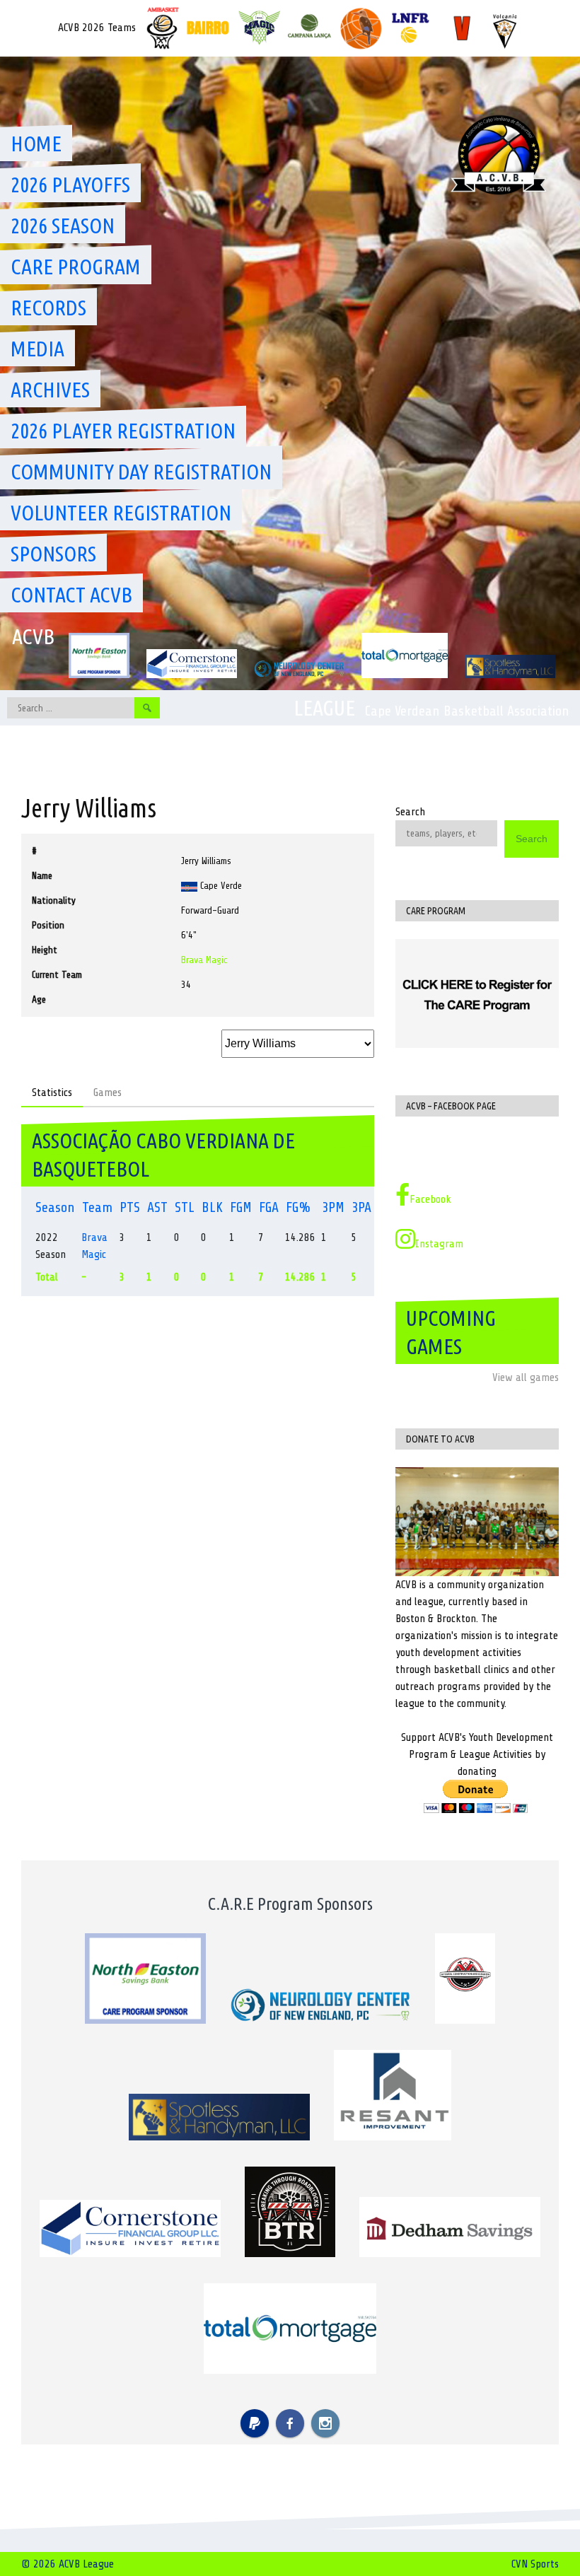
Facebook (430, 1199)
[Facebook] (290, 2423)
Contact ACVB (71, 595)
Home (36, 144)
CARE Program (76, 267)
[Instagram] (325, 2423)
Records (48, 308)
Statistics (52, 1092)
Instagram (439, 1244)
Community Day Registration (141, 472)
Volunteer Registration (121, 513)
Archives (50, 390)
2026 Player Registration (123, 431)
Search (410, 812)
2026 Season (63, 226)
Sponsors (53, 554)
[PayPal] (255, 2423)
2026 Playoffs (70, 185)
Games (108, 1092)
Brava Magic (204, 960)
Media (37, 349)
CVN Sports (535, 2564)
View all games (526, 1377)
